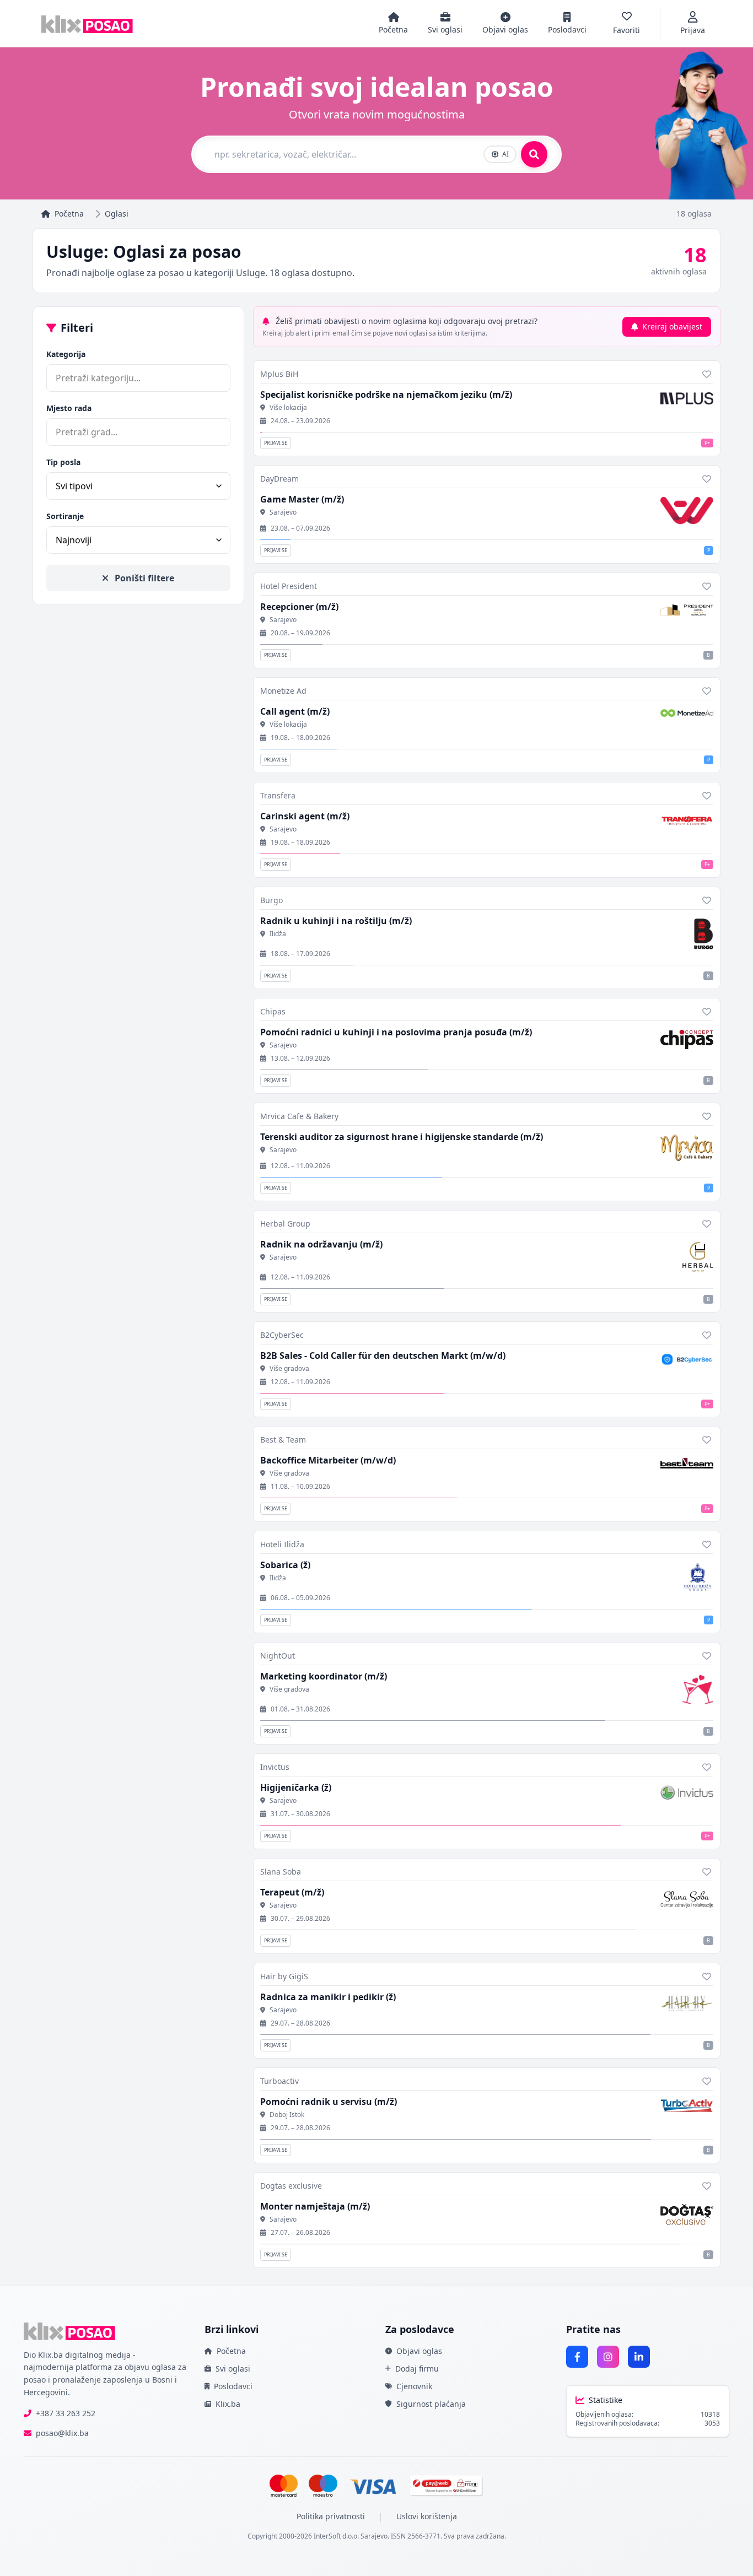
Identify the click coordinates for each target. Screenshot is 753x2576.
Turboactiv (279, 2081)
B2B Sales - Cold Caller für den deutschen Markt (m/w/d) (383, 1355)
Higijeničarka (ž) (296, 1787)
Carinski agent (305, 816)
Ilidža (278, 934)
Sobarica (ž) (285, 1565)
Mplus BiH (279, 374)
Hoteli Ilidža (282, 1544)
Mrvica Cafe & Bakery (299, 1116)
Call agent (295, 711)
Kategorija (66, 354)
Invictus (275, 1767)
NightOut (278, 1656)
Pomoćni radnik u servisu (329, 2102)
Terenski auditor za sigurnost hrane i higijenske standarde (402, 1137)
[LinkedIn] (639, 2357)
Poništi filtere (143, 578)
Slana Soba (281, 1872)
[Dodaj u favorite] (707, 374)
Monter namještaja (315, 2206)
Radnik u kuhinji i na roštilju (336, 921)
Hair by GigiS (284, 1976)
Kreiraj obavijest (672, 326)
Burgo (271, 900)
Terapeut (292, 1892)
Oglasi (117, 214)
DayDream (279, 479)
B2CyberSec (282, 1335)
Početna (69, 214)
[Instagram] (608, 2357)
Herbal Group (285, 1224)
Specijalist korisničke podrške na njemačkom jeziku (386, 395)
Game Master (302, 499)
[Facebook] (577, 2357)
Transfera (278, 795)
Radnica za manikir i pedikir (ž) (328, 1997)
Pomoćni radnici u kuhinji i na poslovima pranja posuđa (396, 1032)
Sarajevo (283, 512)
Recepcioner (299, 607)
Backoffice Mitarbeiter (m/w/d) (328, 1460)
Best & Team (283, 1440)
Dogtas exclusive (291, 2186)
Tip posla (63, 462)
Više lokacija (288, 408)
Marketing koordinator (324, 1676)
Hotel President (289, 586)
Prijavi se (276, 443)
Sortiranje (65, 516)
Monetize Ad (283, 691)
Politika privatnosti (331, 2516)
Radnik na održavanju (321, 1244)
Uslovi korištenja (427, 2516)
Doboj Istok (287, 2115)
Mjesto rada (69, 408)
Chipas (273, 1011)
